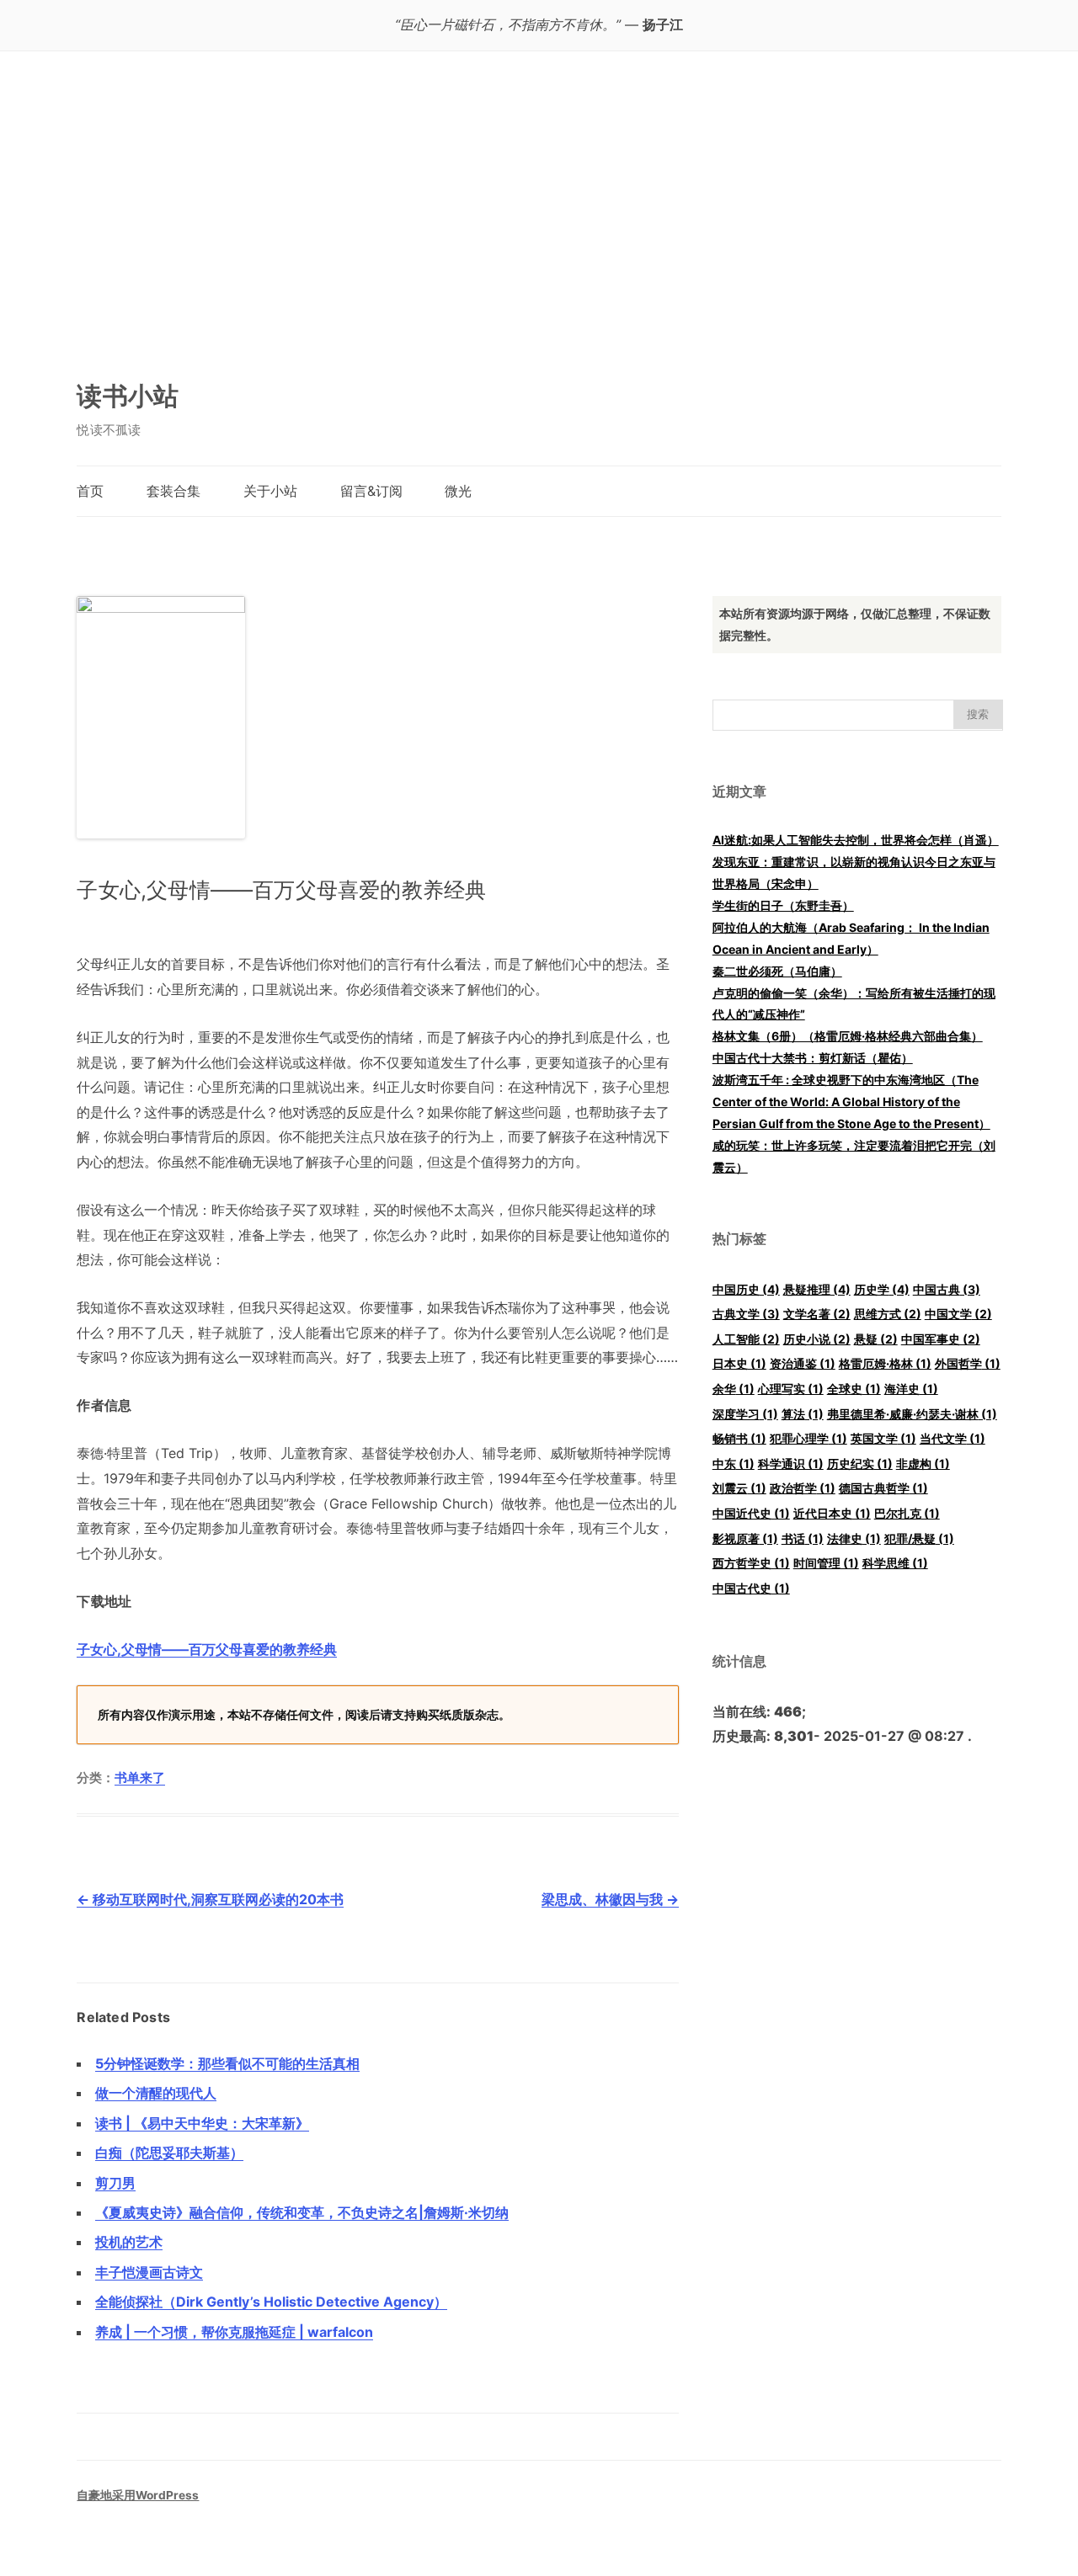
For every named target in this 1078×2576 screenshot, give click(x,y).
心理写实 (791, 1389)
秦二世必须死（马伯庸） (777, 971)
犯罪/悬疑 (919, 1538)
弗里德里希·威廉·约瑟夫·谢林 (912, 1414)
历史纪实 (860, 1464)
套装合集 (173, 491)
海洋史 (911, 1389)
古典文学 (746, 1314)
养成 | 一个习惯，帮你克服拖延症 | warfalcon (234, 2332)
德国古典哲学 (883, 1488)
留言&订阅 (371, 491)
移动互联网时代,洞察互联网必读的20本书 (210, 1899)
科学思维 (895, 1563)
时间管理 (826, 1563)
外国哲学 (968, 1363)
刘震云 (739, 1488)
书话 (803, 1538)
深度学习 (745, 1414)
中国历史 (746, 1289)
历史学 (882, 1289)
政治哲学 (803, 1488)
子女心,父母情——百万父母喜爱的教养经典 (207, 1649)
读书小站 (128, 396)
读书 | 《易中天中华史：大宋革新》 (202, 2123)
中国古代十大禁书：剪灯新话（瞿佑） (813, 1058)
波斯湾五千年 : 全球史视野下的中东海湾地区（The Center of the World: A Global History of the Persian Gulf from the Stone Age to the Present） (851, 1102)
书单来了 (140, 1778)
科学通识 (791, 1464)
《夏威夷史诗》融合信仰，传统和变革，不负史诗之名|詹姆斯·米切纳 (302, 2212)
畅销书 (739, 1438)
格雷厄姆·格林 (885, 1363)
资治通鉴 (803, 1363)
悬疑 (876, 1339)
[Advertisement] (539, 223)
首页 (90, 491)
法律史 (854, 1538)
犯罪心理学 (808, 1438)
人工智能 (746, 1339)
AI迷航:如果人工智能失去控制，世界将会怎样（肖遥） (856, 840)
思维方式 (888, 1314)
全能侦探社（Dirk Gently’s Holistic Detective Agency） (271, 2302)
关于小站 (270, 491)
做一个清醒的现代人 (156, 2093)
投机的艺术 (129, 2242)
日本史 (739, 1363)
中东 (734, 1464)
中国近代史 (751, 1513)
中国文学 (958, 1314)
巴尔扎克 (907, 1513)
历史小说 (817, 1339)
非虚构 (923, 1464)
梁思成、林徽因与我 (610, 1899)
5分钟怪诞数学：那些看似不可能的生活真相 (227, 2063)
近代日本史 (832, 1513)
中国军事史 (941, 1339)
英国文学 (883, 1438)
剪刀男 (115, 2183)
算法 (803, 1414)
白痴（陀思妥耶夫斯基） (169, 2153)
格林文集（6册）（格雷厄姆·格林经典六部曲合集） (848, 1036)
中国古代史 (751, 1588)
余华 (734, 1389)
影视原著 (745, 1538)
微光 (458, 491)
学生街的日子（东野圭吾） (783, 905)
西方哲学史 (751, 1563)
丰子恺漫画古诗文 (149, 2272)
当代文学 (953, 1438)
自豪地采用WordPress (138, 2495)
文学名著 (817, 1314)
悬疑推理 (817, 1289)
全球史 (854, 1389)
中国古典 (947, 1289)
